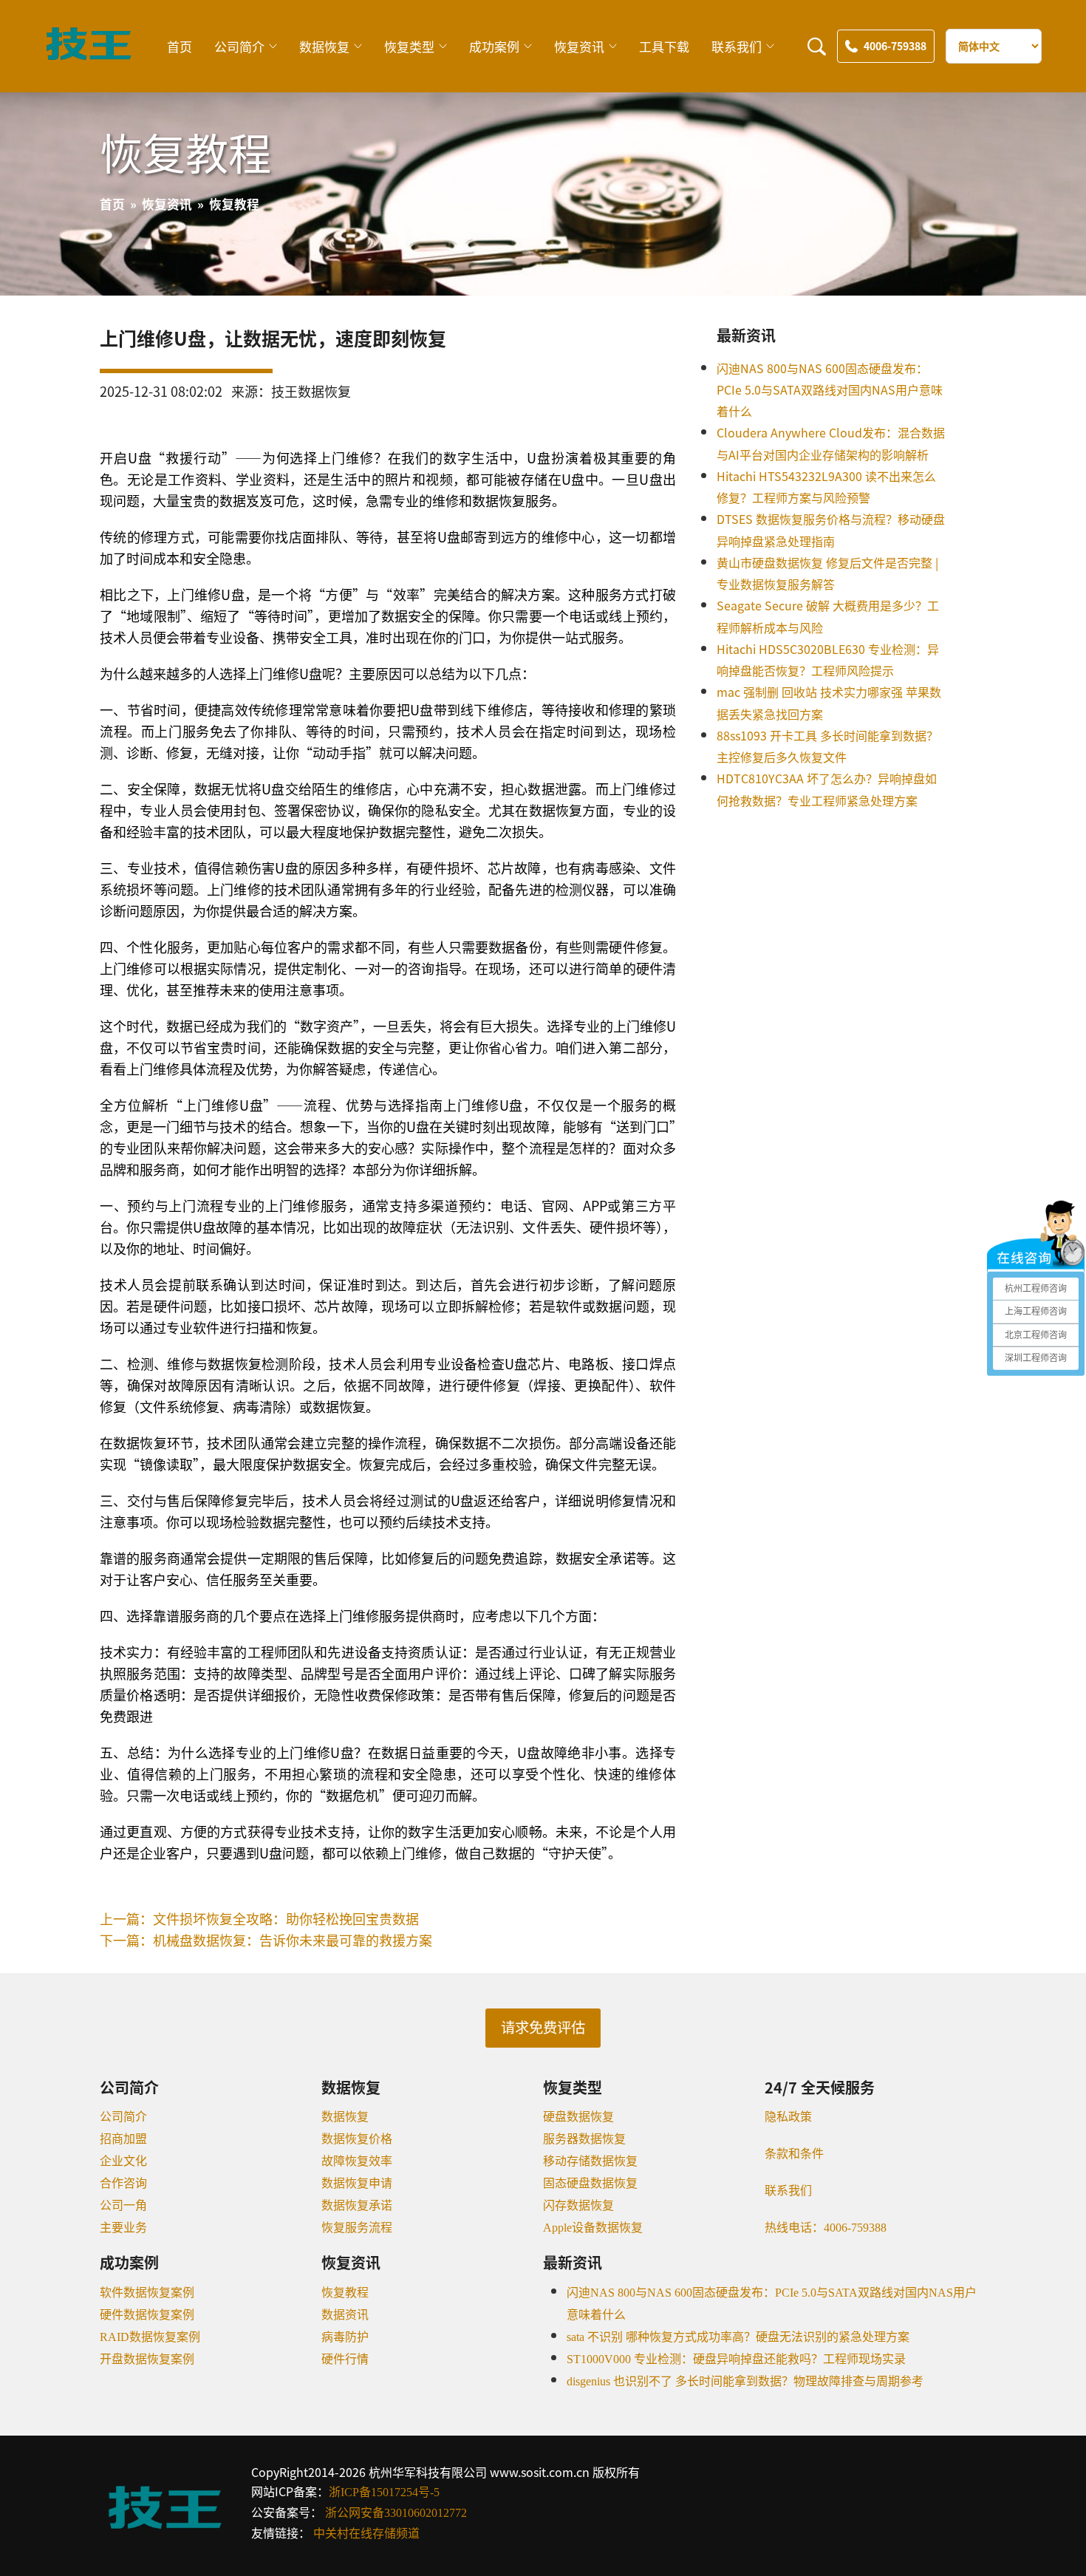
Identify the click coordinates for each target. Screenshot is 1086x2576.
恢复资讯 (579, 46)
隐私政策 (788, 2117)
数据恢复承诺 (357, 2205)
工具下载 (664, 46)
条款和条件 (794, 2154)
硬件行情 (345, 2359)
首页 (180, 46)
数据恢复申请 (357, 2183)
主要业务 (123, 2228)
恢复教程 (345, 2293)
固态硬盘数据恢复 (590, 2183)
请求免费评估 (543, 2028)
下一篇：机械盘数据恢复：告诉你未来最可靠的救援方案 (266, 1940)
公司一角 (123, 2205)
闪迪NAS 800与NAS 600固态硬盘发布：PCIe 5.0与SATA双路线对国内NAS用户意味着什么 (830, 390)
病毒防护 (345, 2337)
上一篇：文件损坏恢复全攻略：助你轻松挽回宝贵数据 (259, 1918)
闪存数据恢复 (578, 2205)
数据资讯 (345, 2315)
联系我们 (737, 46)
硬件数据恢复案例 (147, 2315)
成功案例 (494, 46)
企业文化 (123, 2161)
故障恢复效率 (357, 2161)
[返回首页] (89, 56)
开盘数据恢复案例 (147, 2359)
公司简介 (239, 46)
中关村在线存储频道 (366, 2534)
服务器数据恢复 (584, 2139)
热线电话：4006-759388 (826, 2228)
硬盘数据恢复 (578, 2117)
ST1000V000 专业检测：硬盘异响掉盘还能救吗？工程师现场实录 (736, 2359)
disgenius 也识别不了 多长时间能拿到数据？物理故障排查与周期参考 (745, 2381)
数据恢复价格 (357, 2139)
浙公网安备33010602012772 (396, 2513)
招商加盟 (123, 2139)
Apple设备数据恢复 (593, 2228)
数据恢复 (324, 46)
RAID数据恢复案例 (150, 2337)
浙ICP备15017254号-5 (384, 2492)
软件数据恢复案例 (147, 2293)
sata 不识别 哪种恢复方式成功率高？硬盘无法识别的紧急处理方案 (738, 2337)
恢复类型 (409, 46)
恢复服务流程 (357, 2228)
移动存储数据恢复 (590, 2161)
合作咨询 (123, 2183)
